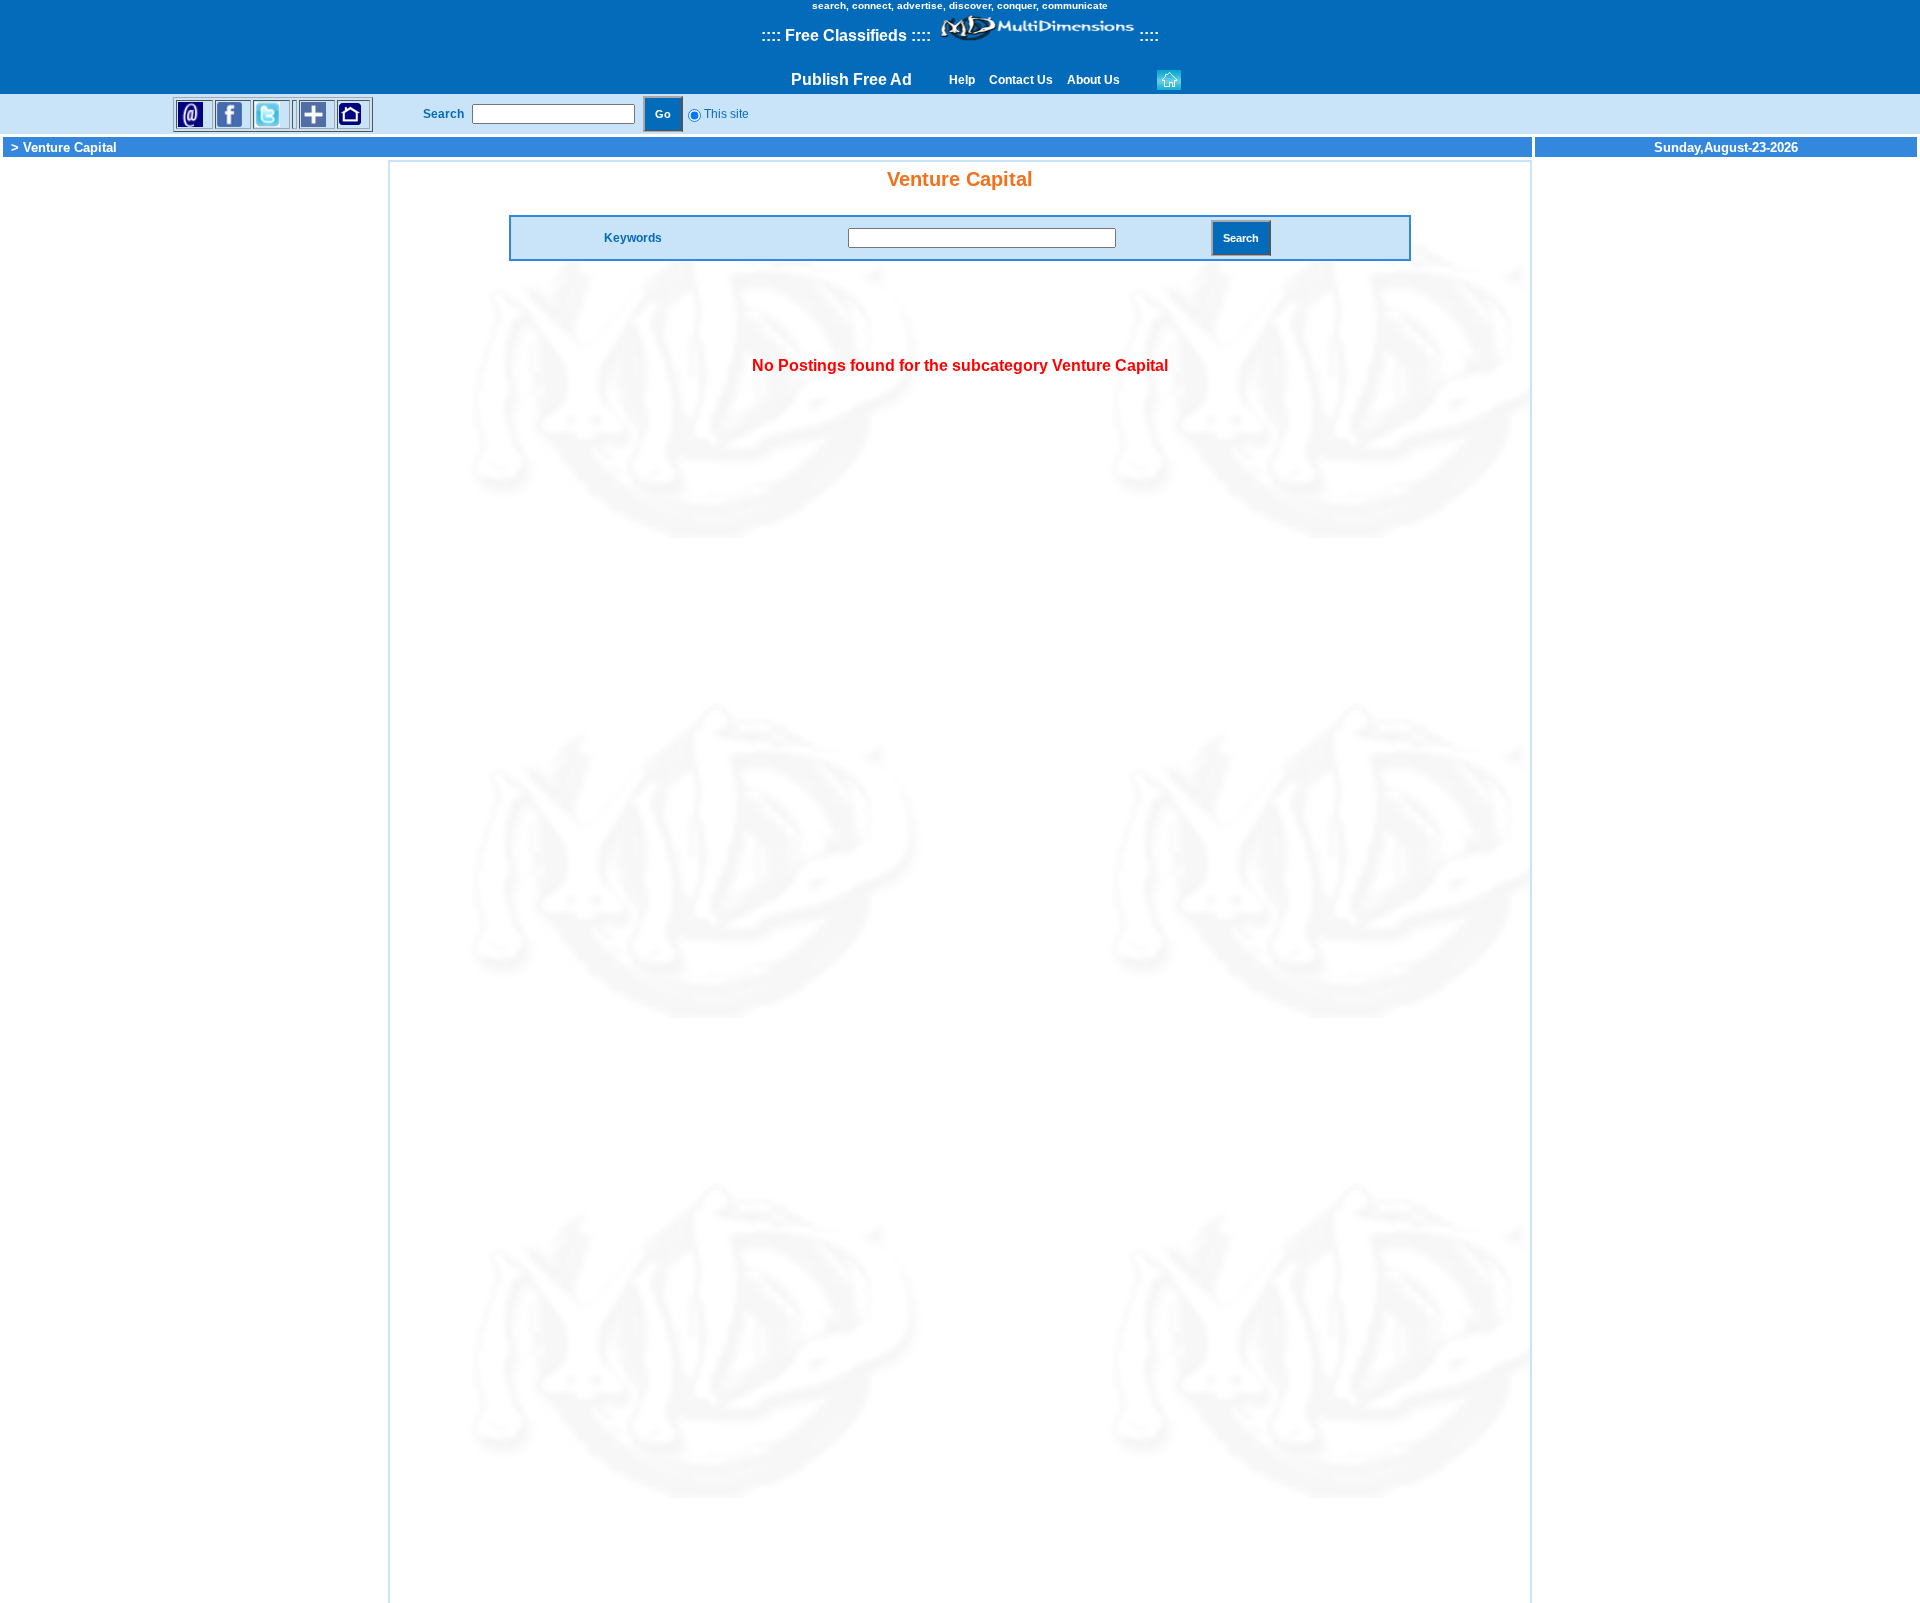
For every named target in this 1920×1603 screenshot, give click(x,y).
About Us (1093, 80)
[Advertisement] (194, 460)
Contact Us (1021, 80)
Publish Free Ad (851, 79)
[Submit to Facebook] (229, 113)
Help (962, 80)
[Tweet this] (267, 113)
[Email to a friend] (190, 113)
